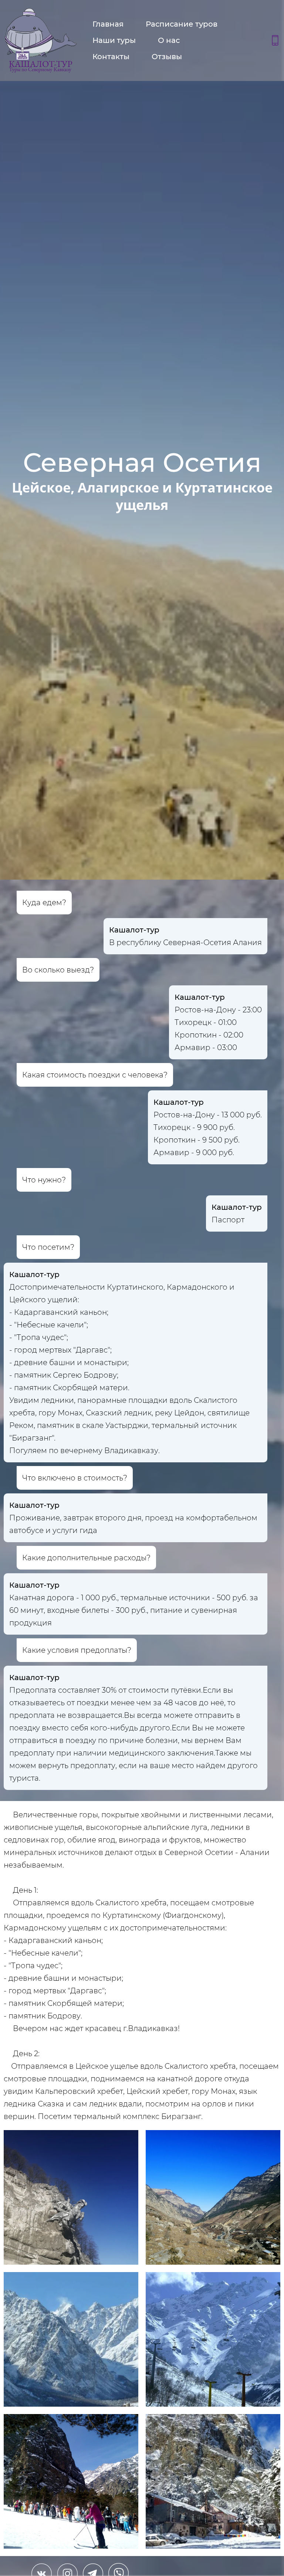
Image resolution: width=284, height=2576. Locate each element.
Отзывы (167, 57)
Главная (108, 24)
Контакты (111, 57)
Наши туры (114, 40)
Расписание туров (182, 24)
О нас (169, 40)
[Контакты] (275, 40)
